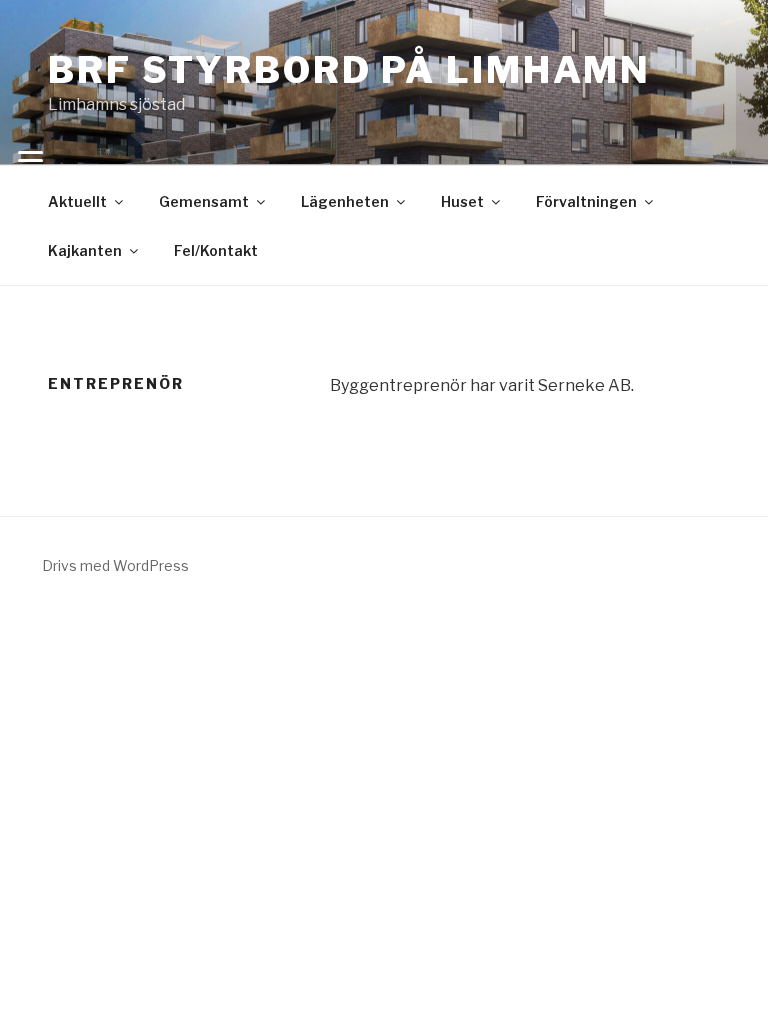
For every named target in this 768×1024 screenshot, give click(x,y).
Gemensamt (204, 201)
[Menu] (30, 160)
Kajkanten (85, 250)
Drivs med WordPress (115, 565)
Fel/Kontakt (216, 250)
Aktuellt (77, 201)
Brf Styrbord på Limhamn (349, 70)
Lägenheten (345, 201)
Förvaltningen (586, 201)
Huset (462, 201)
